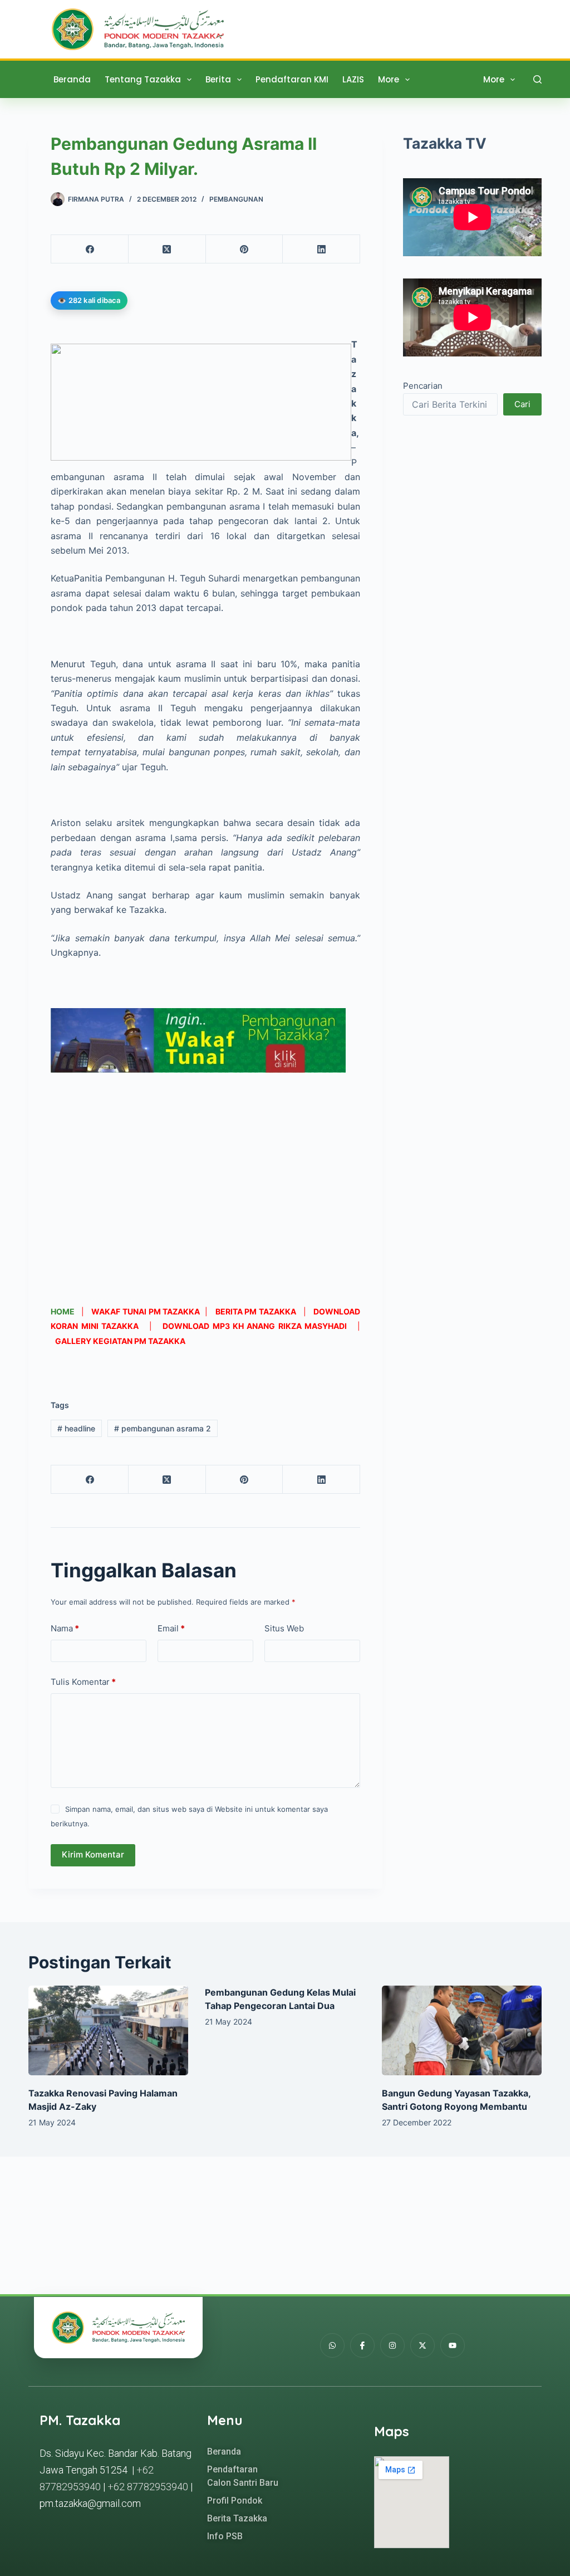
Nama (65, 1628)
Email (171, 1628)
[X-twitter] (422, 2345)
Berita (218, 79)
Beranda (72, 79)
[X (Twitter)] (167, 249)
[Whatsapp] (332, 2345)
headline (76, 1428)
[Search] (537, 79)
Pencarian (423, 386)
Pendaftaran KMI (292, 79)
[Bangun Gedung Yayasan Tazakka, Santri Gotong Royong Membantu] (462, 2031)
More (389, 79)
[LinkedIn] (321, 249)
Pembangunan (236, 199)
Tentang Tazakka (143, 79)
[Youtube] (453, 2345)
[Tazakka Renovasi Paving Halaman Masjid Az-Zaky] (108, 2031)
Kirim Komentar (93, 1854)
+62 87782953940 (148, 2487)
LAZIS (353, 79)
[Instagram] (392, 2345)
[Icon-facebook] (362, 2345)
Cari (522, 404)
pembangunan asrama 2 (163, 1428)
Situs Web (284, 1628)
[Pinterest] (245, 249)
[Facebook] (90, 249)
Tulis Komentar (83, 1682)
